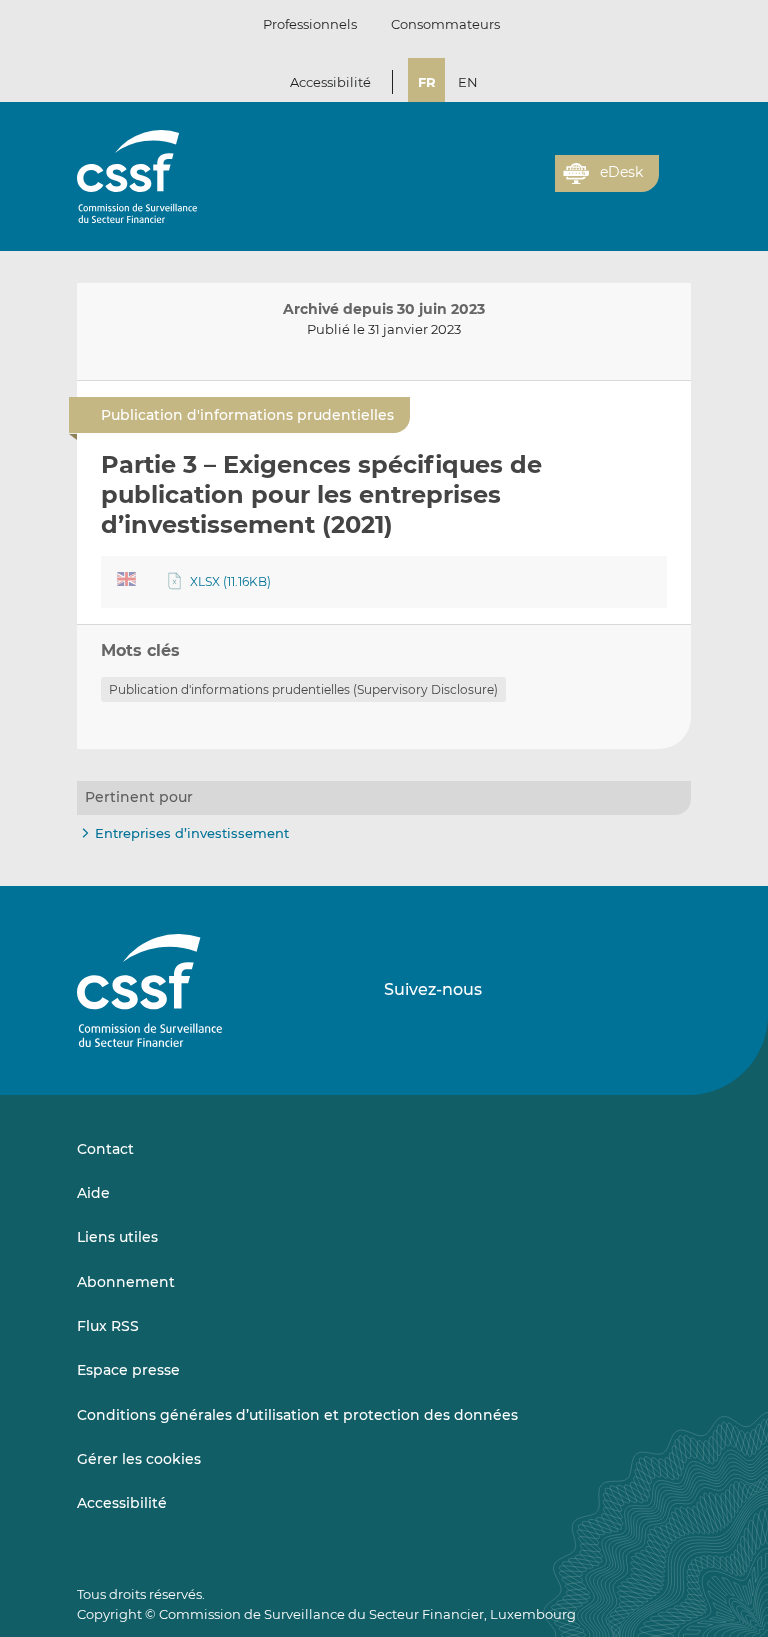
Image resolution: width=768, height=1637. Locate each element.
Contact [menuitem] (105, 1149)
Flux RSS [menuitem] (108, 1326)
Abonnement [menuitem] (126, 1282)
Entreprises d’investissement (192, 833)
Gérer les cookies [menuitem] (139, 1459)
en (468, 82)
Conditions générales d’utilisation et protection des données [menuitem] (297, 1415)
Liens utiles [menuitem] (117, 1237)
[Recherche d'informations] (509, 185)
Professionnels (310, 24)
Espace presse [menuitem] (128, 1370)
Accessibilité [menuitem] (122, 1503)
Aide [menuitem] (93, 1193)
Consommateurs (445, 24)
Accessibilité (330, 82)
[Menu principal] (675, 169)
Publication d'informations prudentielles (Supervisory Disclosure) (303, 689)
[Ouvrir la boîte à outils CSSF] (533, 185)
